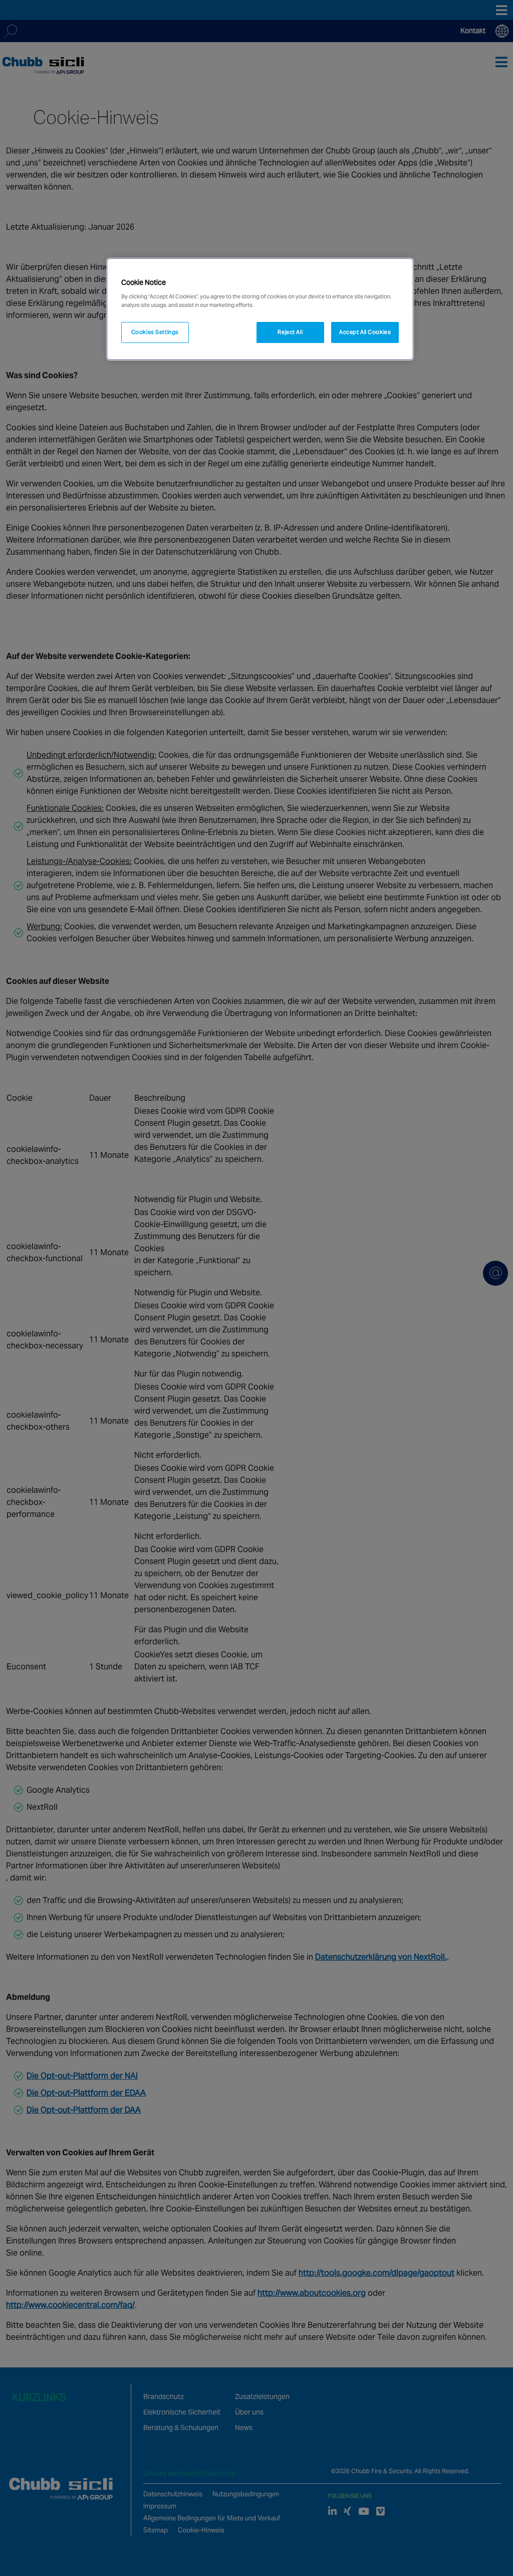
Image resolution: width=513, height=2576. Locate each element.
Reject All (290, 332)
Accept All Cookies (365, 332)
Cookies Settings (155, 332)
